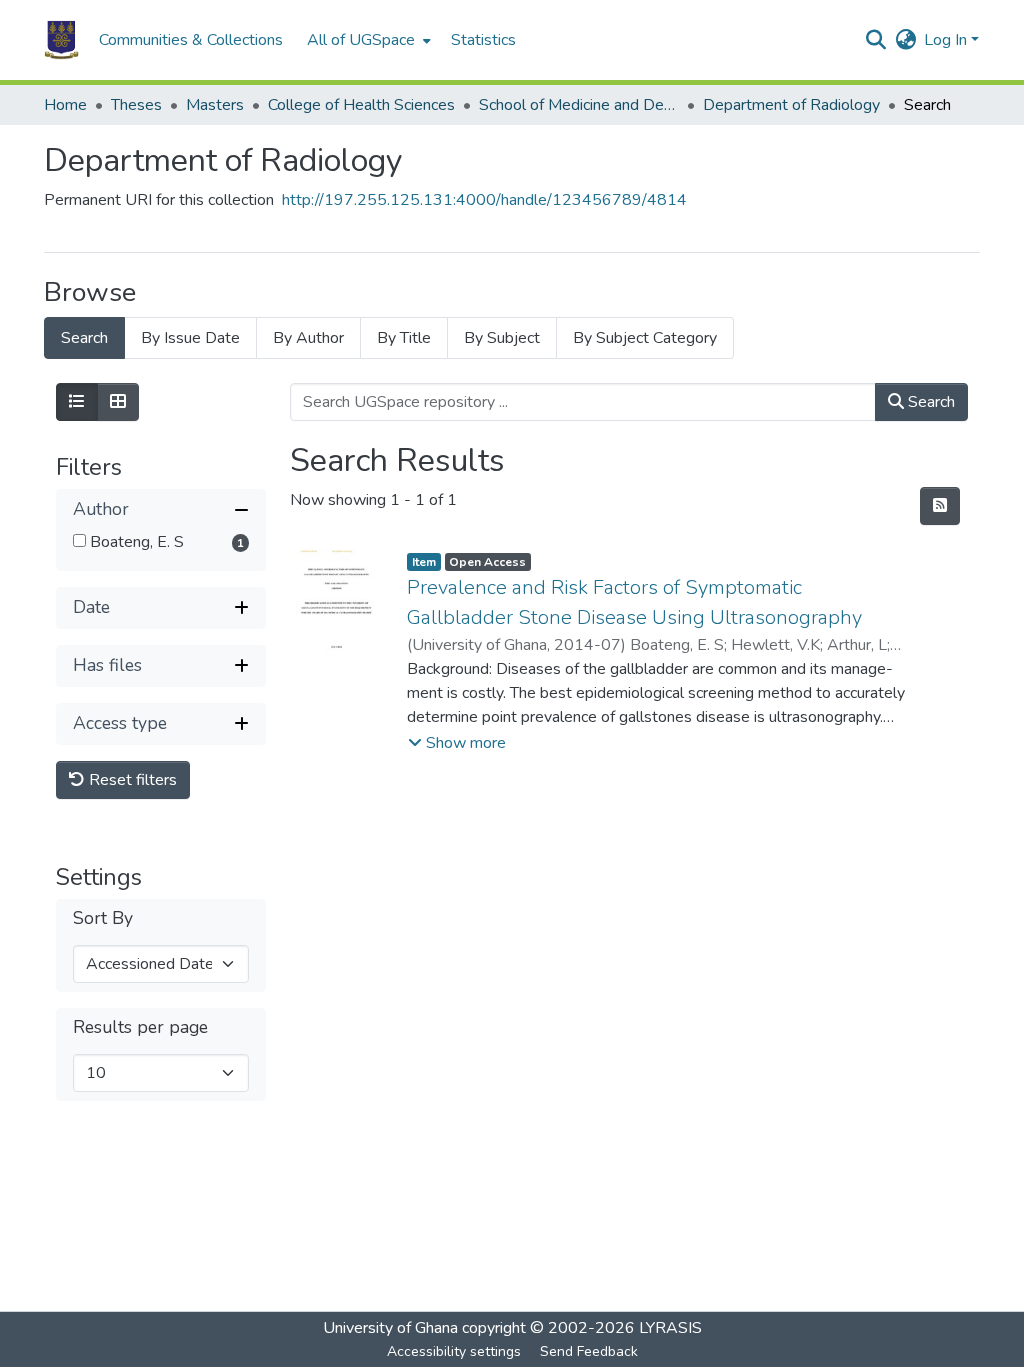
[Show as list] (77, 402)
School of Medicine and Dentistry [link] (579, 105)
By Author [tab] (308, 338)
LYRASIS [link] (670, 1328)
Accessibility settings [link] (454, 1351)
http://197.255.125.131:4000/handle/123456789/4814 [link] (484, 200)
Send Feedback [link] (589, 1351)
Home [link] (65, 105)
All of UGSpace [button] (361, 40)
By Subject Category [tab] (645, 338)
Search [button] (929, 402)
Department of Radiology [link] (791, 105)
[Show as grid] (118, 402)
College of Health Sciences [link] (361, 105)
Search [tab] (84, 338)
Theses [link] (136, 105)
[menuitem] (367, 40)
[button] (61, 40)
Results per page (140, 1027)
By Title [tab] (404, 338)
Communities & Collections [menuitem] (191, 40)
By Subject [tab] (502, 338)
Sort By (103, 918)
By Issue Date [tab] (190, 338)
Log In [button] (947, 40)
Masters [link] (215, 105)
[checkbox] (79, 540)
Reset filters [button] (131, 780)
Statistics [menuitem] (483, 40)
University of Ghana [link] (390, 1328)
